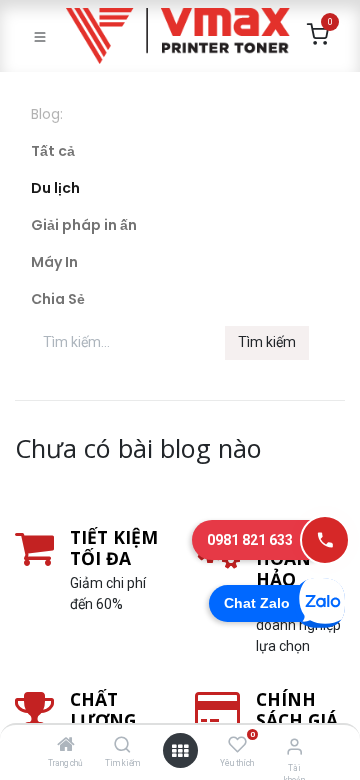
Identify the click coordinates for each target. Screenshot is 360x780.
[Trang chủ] (66, 746)
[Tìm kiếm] (122, 746)
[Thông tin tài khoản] (294, 746)
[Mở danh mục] (180, 751)
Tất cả (53, 151)
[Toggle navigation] (40, 36)
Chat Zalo (257, 603)
